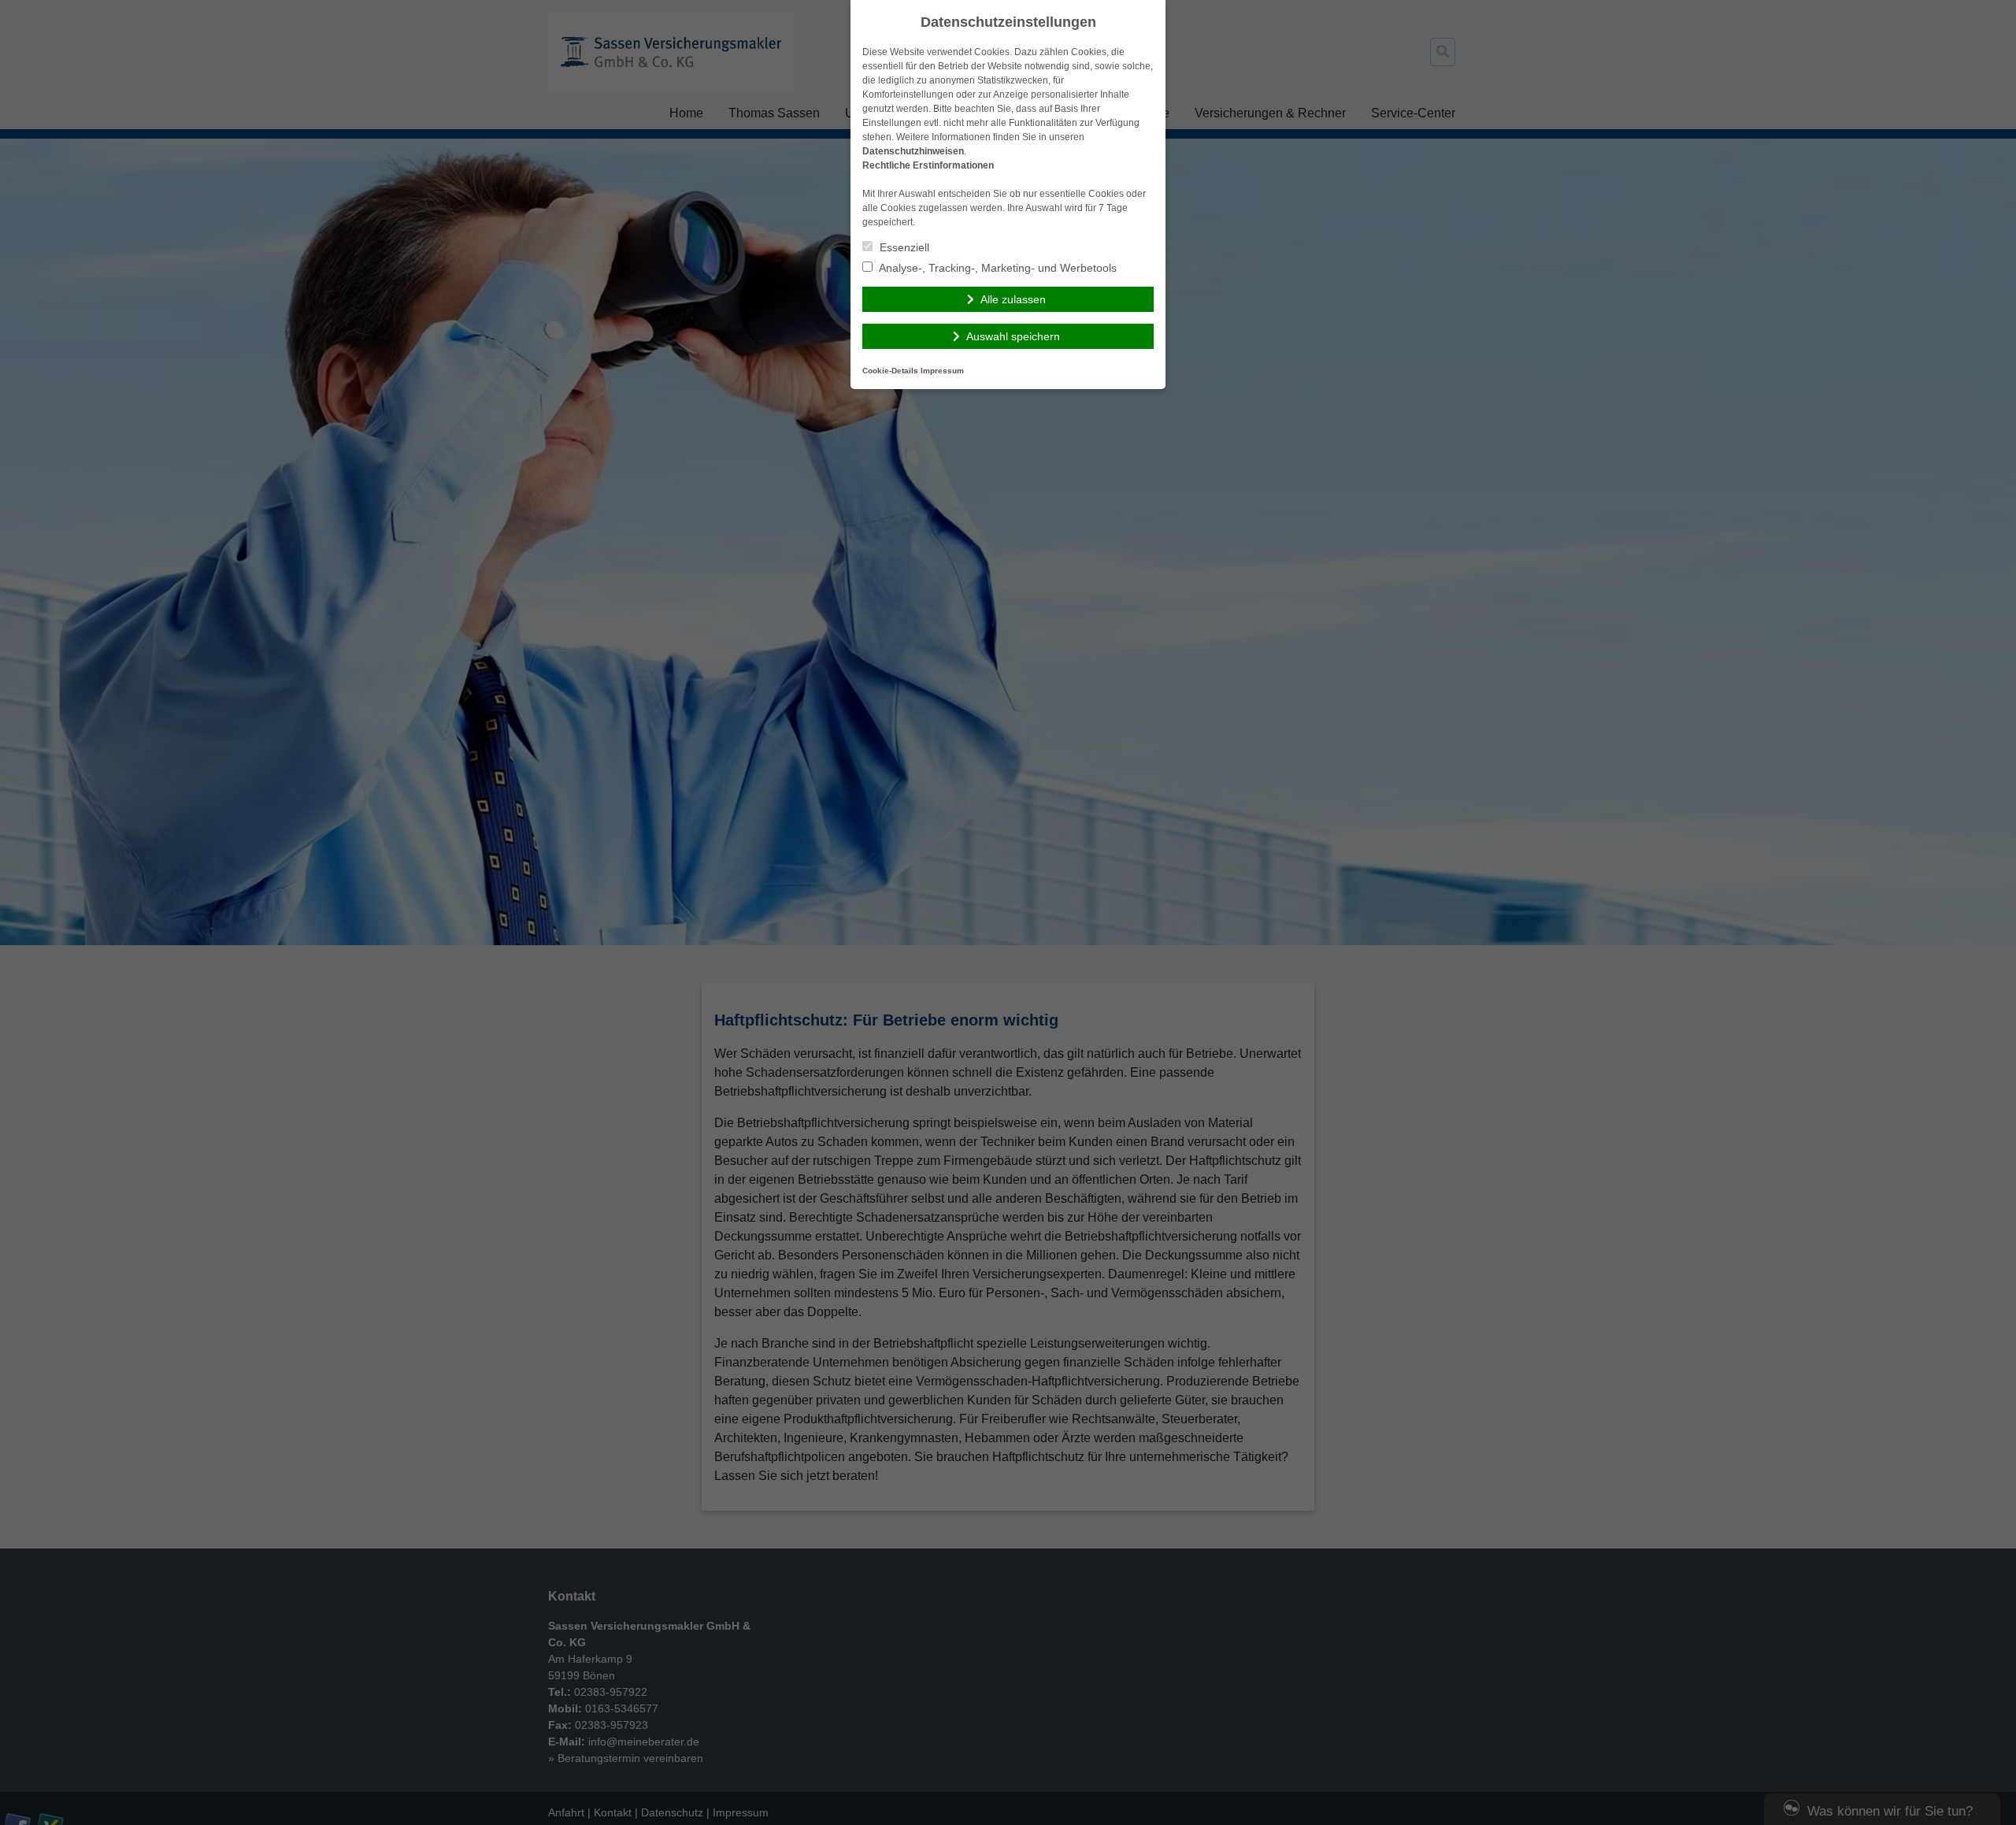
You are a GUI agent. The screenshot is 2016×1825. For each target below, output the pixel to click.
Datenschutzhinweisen (913, 151)
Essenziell (903, 247)
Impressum (942, 371)
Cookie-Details (890, 371)
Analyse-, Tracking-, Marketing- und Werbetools (997, 268)
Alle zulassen (1013, 299)
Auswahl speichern (1013, 336)
